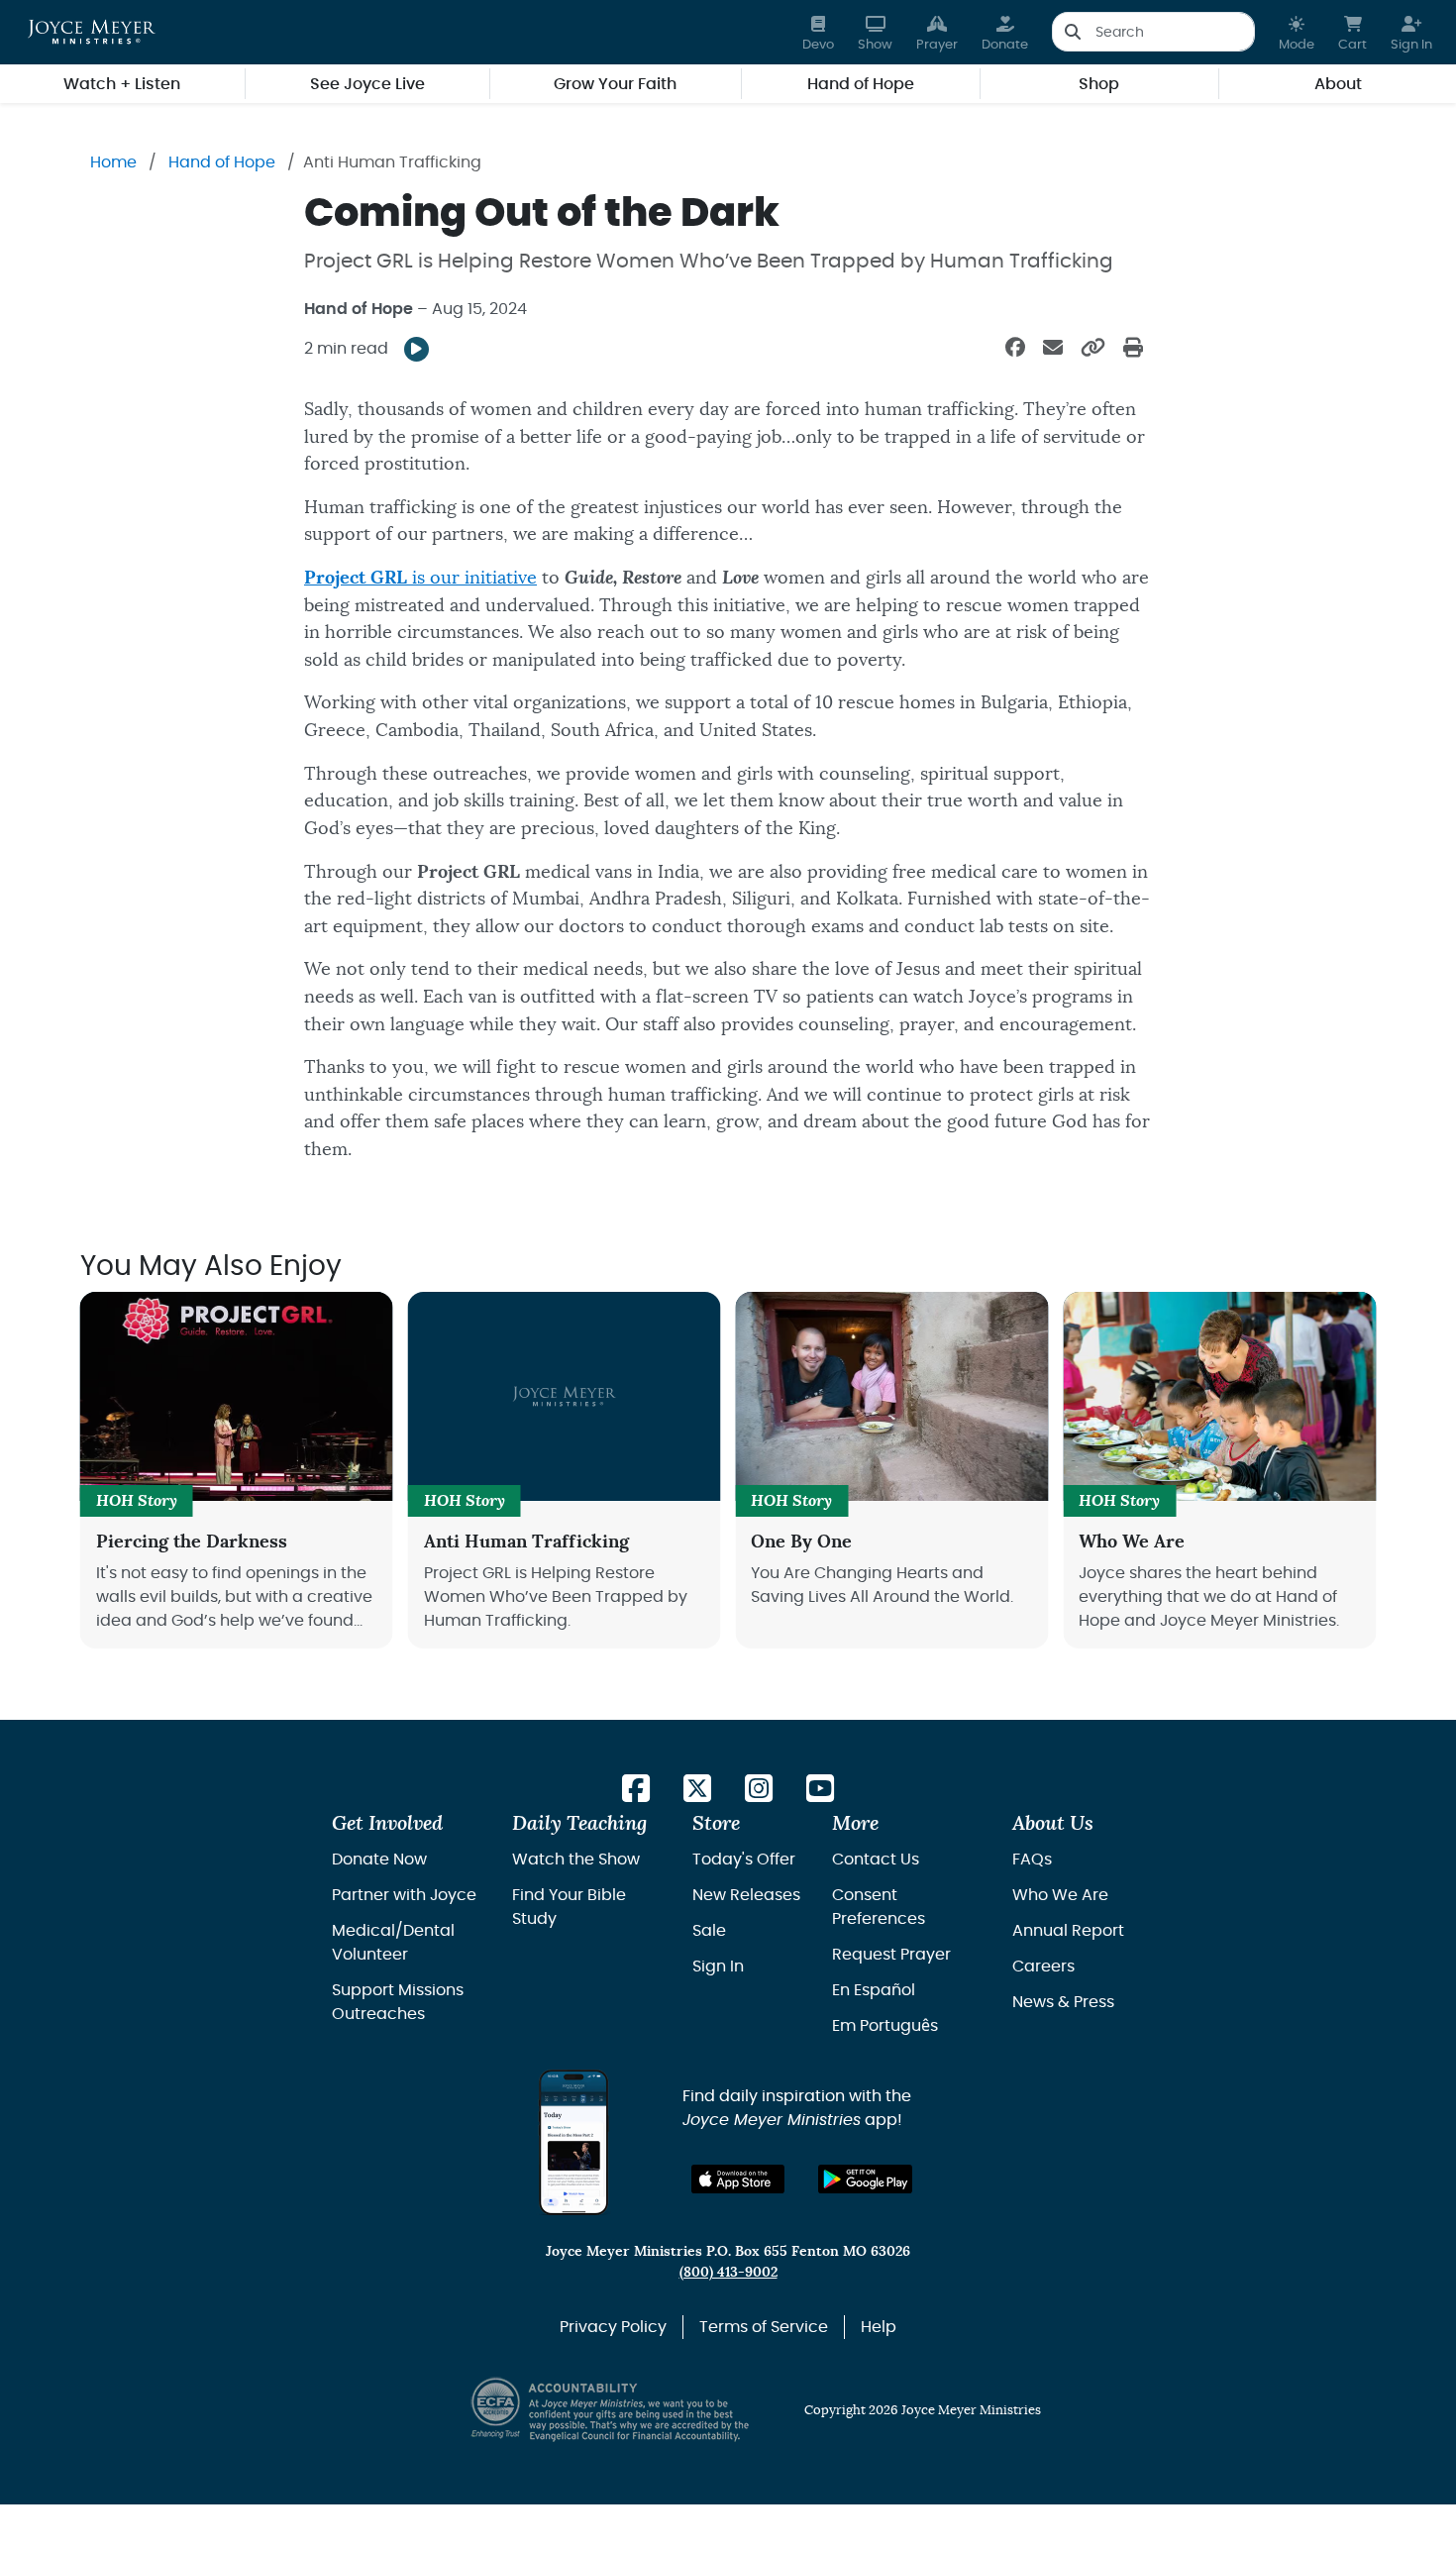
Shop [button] (1099, 84)
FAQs (1032, 1860)
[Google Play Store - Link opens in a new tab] (865, 2179)
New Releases (746, 1895)
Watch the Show (576, 1860)
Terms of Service (764, 2327)
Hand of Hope (222, 162)
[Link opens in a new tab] (636, 1790)
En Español (874, 1990)
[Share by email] (1053, 349)
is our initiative (420, 578)
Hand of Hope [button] (861, 84)
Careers (1043, 1967)
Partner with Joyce (404, 1895)
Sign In (718, 1967)
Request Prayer (891, 1955)
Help (879, 2327)
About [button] (1338, 84)
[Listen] (416, 349)
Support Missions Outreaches (398, 2002)
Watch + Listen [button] (122, 84)
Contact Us (876, 1860)
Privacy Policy (613, 2327)
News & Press (1063, 2002)
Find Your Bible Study (569, 1907)
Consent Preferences (879, 1907)
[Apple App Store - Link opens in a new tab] (738, 2179)
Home (113, 162)
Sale (709, 1931)
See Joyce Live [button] (367, 84)
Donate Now (379, 1860)
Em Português (885, 2026)
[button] (1297, 32)
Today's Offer (744, 1860)
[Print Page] (1133, 349)
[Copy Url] (1093, 349)
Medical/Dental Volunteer (393, 1943)
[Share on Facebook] (1015, 349)
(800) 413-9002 (728, 2272)
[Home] (92, 32)
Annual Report (1068, 1931)
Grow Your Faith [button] (615, 84)
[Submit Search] (1072, 32)
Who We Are (1060, 1895)
